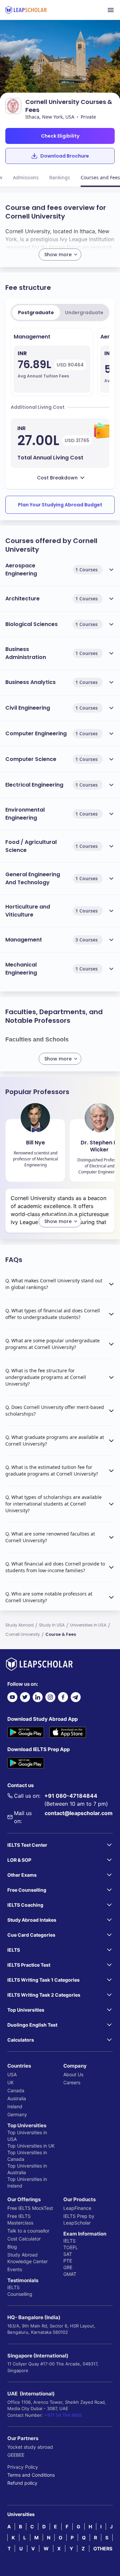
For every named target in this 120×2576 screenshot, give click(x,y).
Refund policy (22, 2483)
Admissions (26, 177)
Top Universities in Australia (27, 2169)
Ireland (15, 2106)
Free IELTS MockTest (30, 2208)
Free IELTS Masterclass (20, 2219)
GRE (68, 2267)
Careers (72, 2082)
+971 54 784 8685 (63, 2415)
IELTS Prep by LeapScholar (79, 2219)
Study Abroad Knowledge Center (27, 2258)
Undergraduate (84, 313)
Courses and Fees (100, 177)
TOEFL (71, 2247)
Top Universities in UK (31, 2146)
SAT (68, 2254)
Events (15, 2269)
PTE (68, 2261)
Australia (17, 2098)
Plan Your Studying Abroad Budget (60, 505)
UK (10, 2082)
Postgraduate (36, 313)
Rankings (60, 177)
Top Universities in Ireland (27, 2182)
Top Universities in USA (27, 2136)
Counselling (20, 2294)
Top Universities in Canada (27, 2156)
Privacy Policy (23, 2467)
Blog (12, 2247)
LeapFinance (77, 2208)
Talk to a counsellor (28, 2231)
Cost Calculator (24, 2239)
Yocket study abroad (30, 2447)
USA (12, 2074)
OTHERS (103, 2549)
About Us (73, 2074)
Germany (17, 2114)
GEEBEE (16, 2455)
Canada (16, 2090)
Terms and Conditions (31, 2475)
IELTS (13, 2287)
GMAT (70, 2274)
